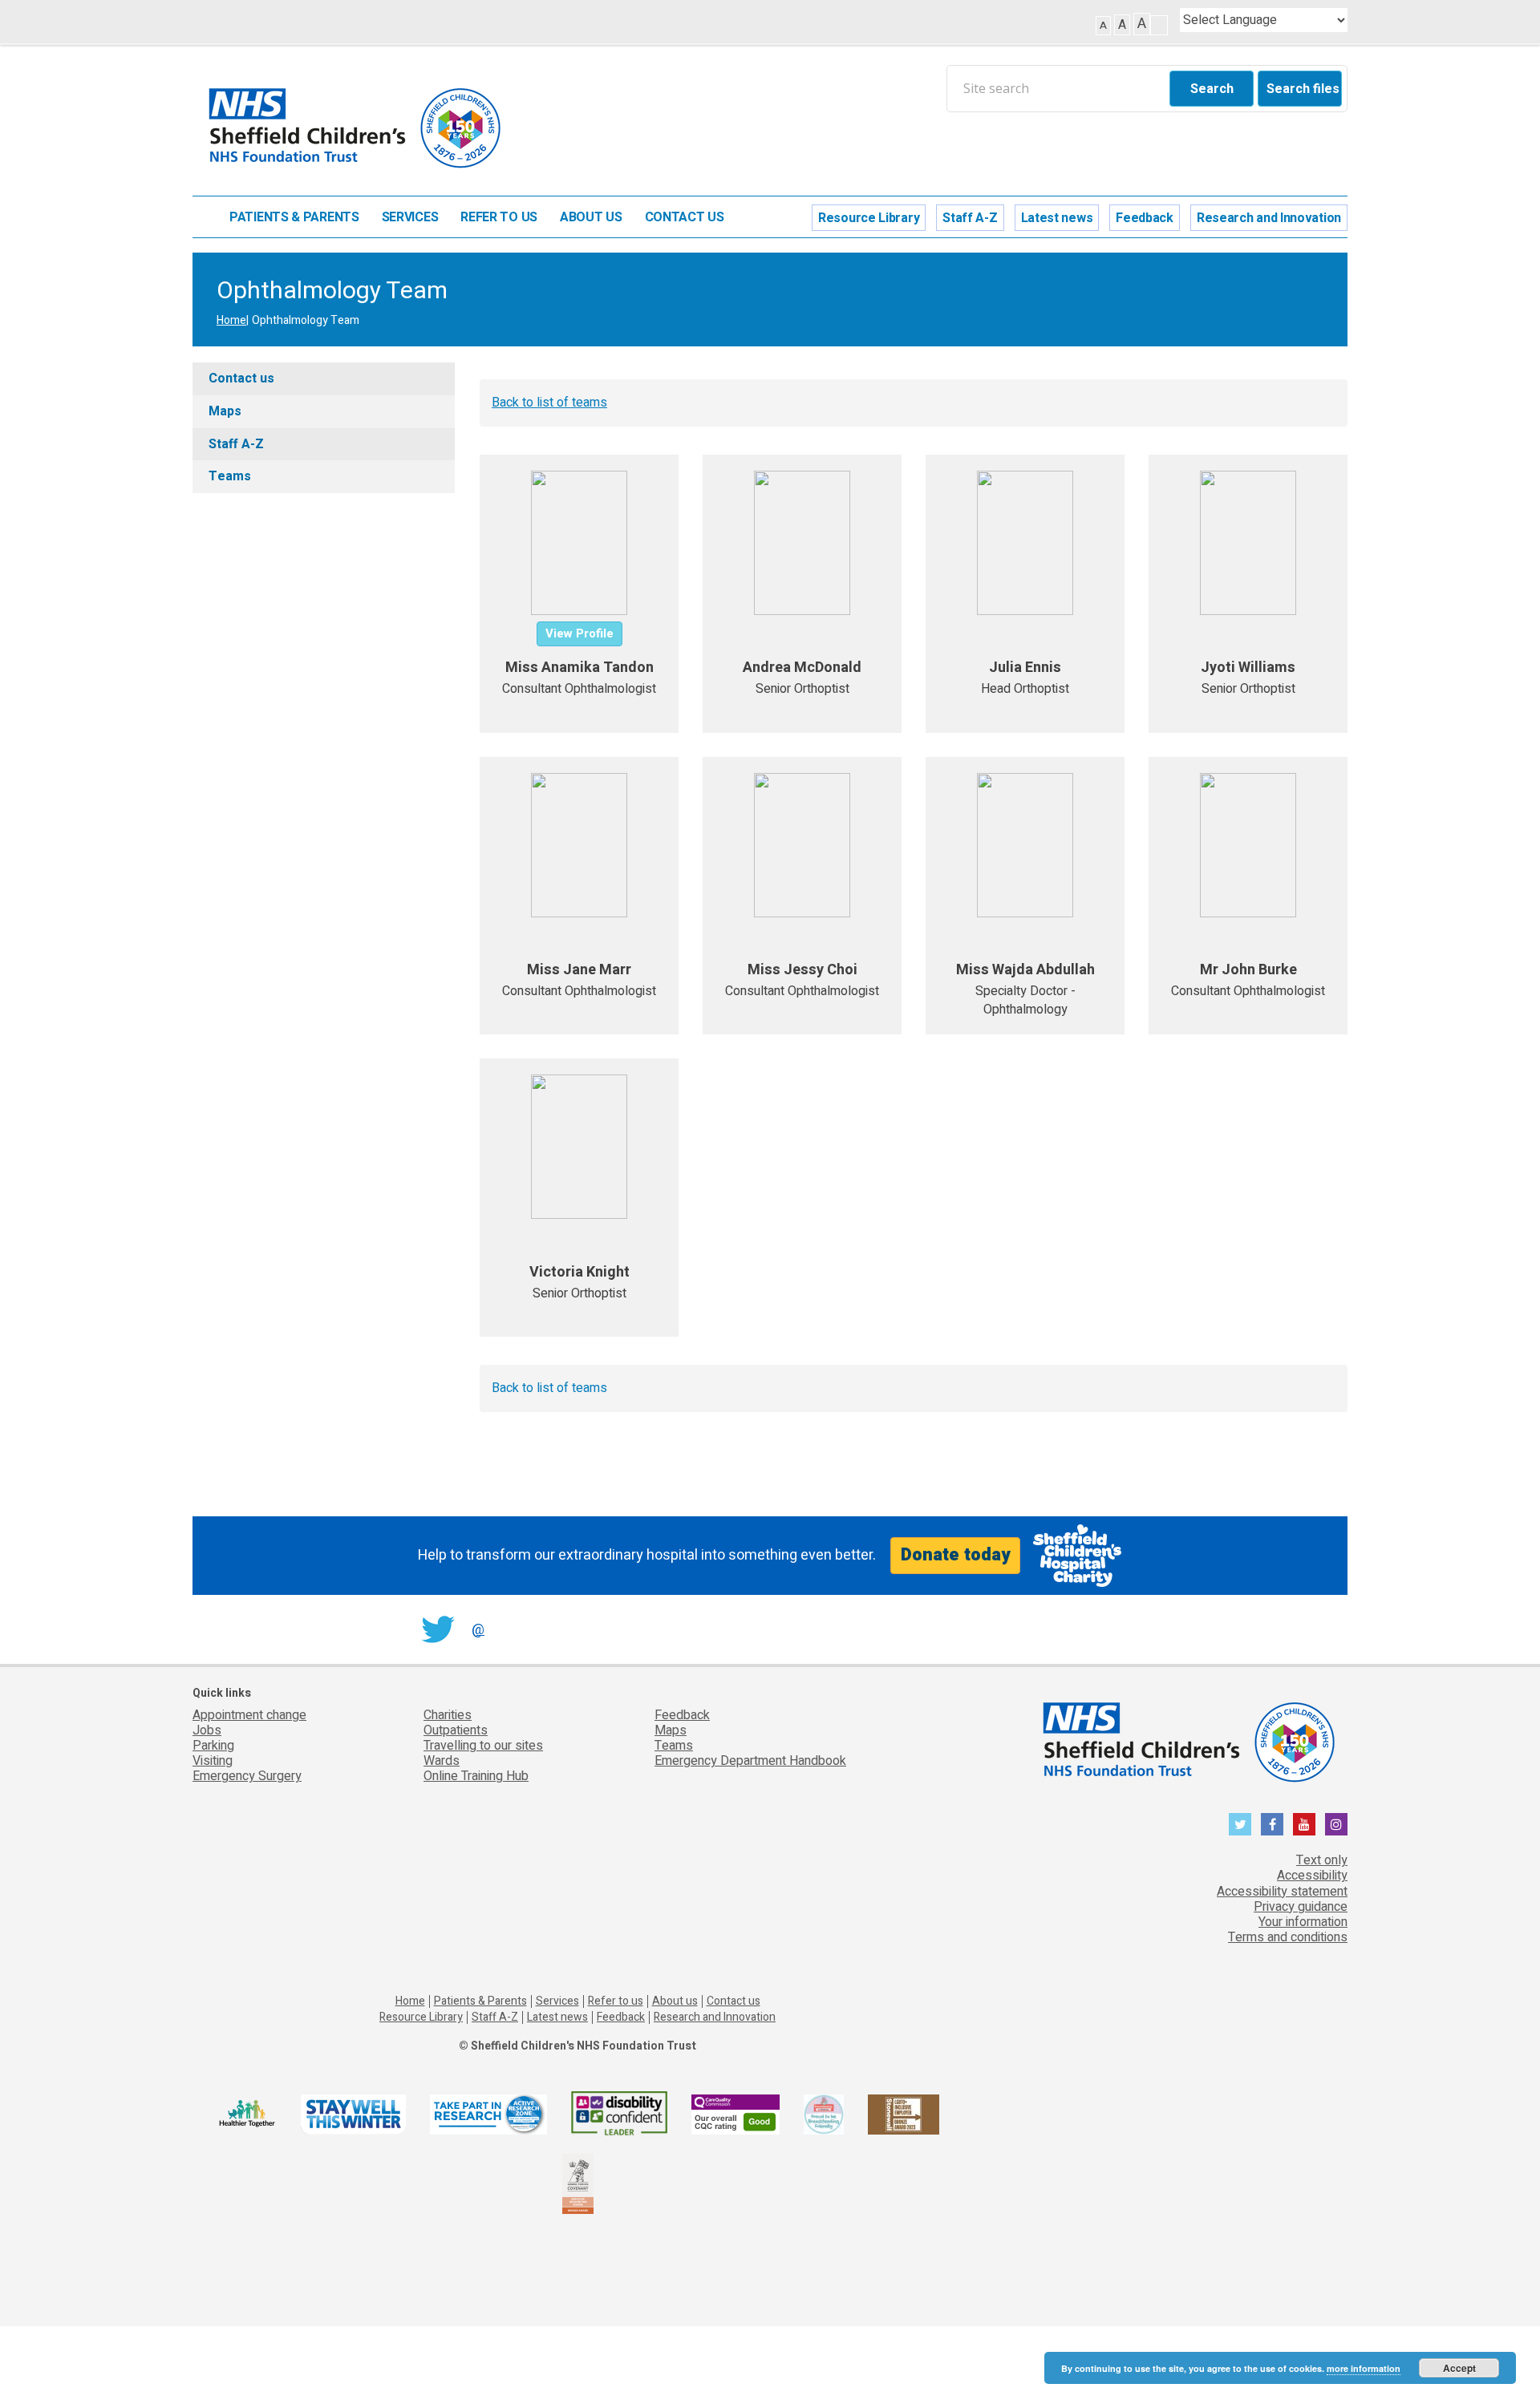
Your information (1303, 1922)
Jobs (207, 1730)
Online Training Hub (476, 1776)
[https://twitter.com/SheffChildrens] (1240, 1824)
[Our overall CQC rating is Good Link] (736, 2113)
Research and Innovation (1269, 218)
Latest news (1057, 218)
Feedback (1145, 218)
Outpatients (456, 1730)
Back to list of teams (549, 403)
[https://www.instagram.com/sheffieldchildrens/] (1336, 1824)
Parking (213, 1746)
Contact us (685, 218)
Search (1212, 89)
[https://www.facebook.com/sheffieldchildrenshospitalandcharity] (1272, 1824)
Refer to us (499, 218)
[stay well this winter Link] (353, 2113)
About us (591, 218)
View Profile (580, 633)
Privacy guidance (1301, 1907)
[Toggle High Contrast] (1159, 25)
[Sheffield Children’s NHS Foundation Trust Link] (1187, 1738)
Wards (442, 1761)
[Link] (824, 2113)
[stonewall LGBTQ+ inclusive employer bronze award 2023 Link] (904, 2113)
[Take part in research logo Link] (488, 2113)
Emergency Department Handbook (750, 1761)
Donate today (955, 1555)
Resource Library (869, 218)
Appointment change (249, 1715)
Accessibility (1312, 1876)
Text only (1322, 1860)
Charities (448, 1715)
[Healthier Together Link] (247, 2113)
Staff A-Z (970, 218)
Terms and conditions (1288, 1937)
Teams (230, 476)
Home (203, 217)
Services (410, 218)
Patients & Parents (294, 218)
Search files (1303, 89)
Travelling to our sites (483, 1746)
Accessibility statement (1282, 1892)
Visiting (213, 1761)
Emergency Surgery (247, 1776)
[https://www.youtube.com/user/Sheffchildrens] (1304, 1824)
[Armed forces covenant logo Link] (578, 2183)
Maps (225, 411)
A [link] (1103, 25)
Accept (1459, 2368)
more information (1364, 2368)
